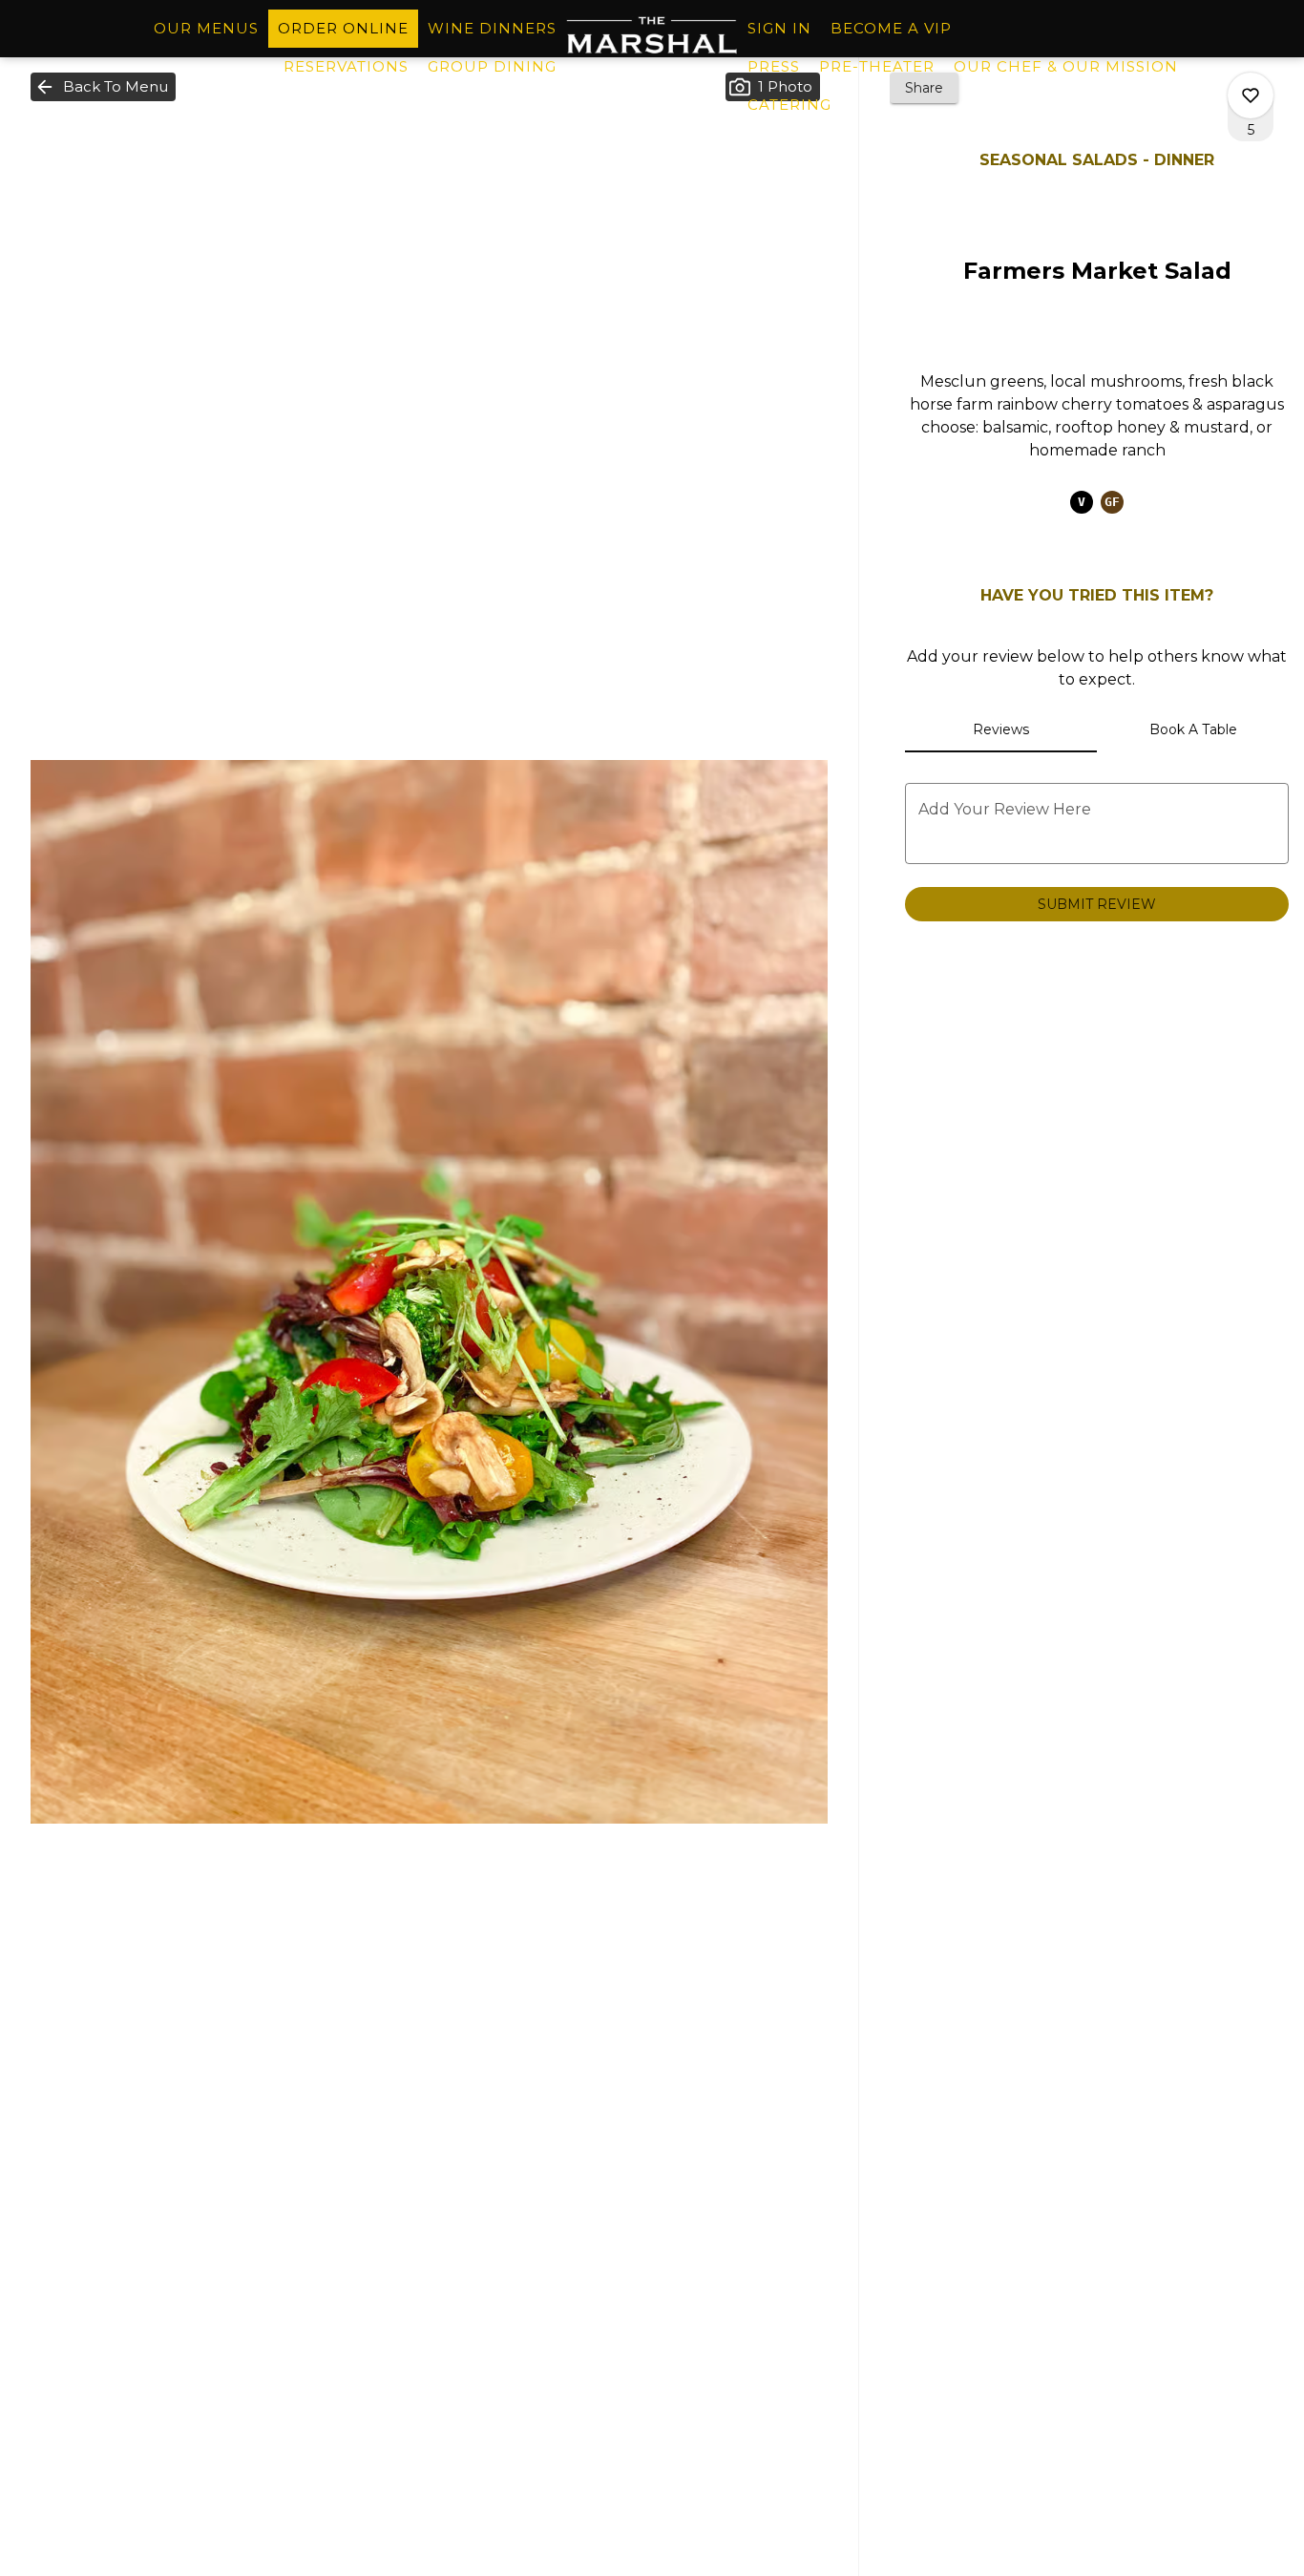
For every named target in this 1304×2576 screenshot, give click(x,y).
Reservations (346, 66)
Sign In (779, 28)
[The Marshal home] (652, 35)
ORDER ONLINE (343, 28)
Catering (789, 105)
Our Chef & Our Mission (1066, 66)
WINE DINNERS (492, 28)
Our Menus (206, 28)
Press (774, 66)
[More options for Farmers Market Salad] (1251, 95)
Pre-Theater (877, 66)
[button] (103, 87)
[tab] (1001, 729)
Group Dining (492, 66)
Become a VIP (891, 28)
